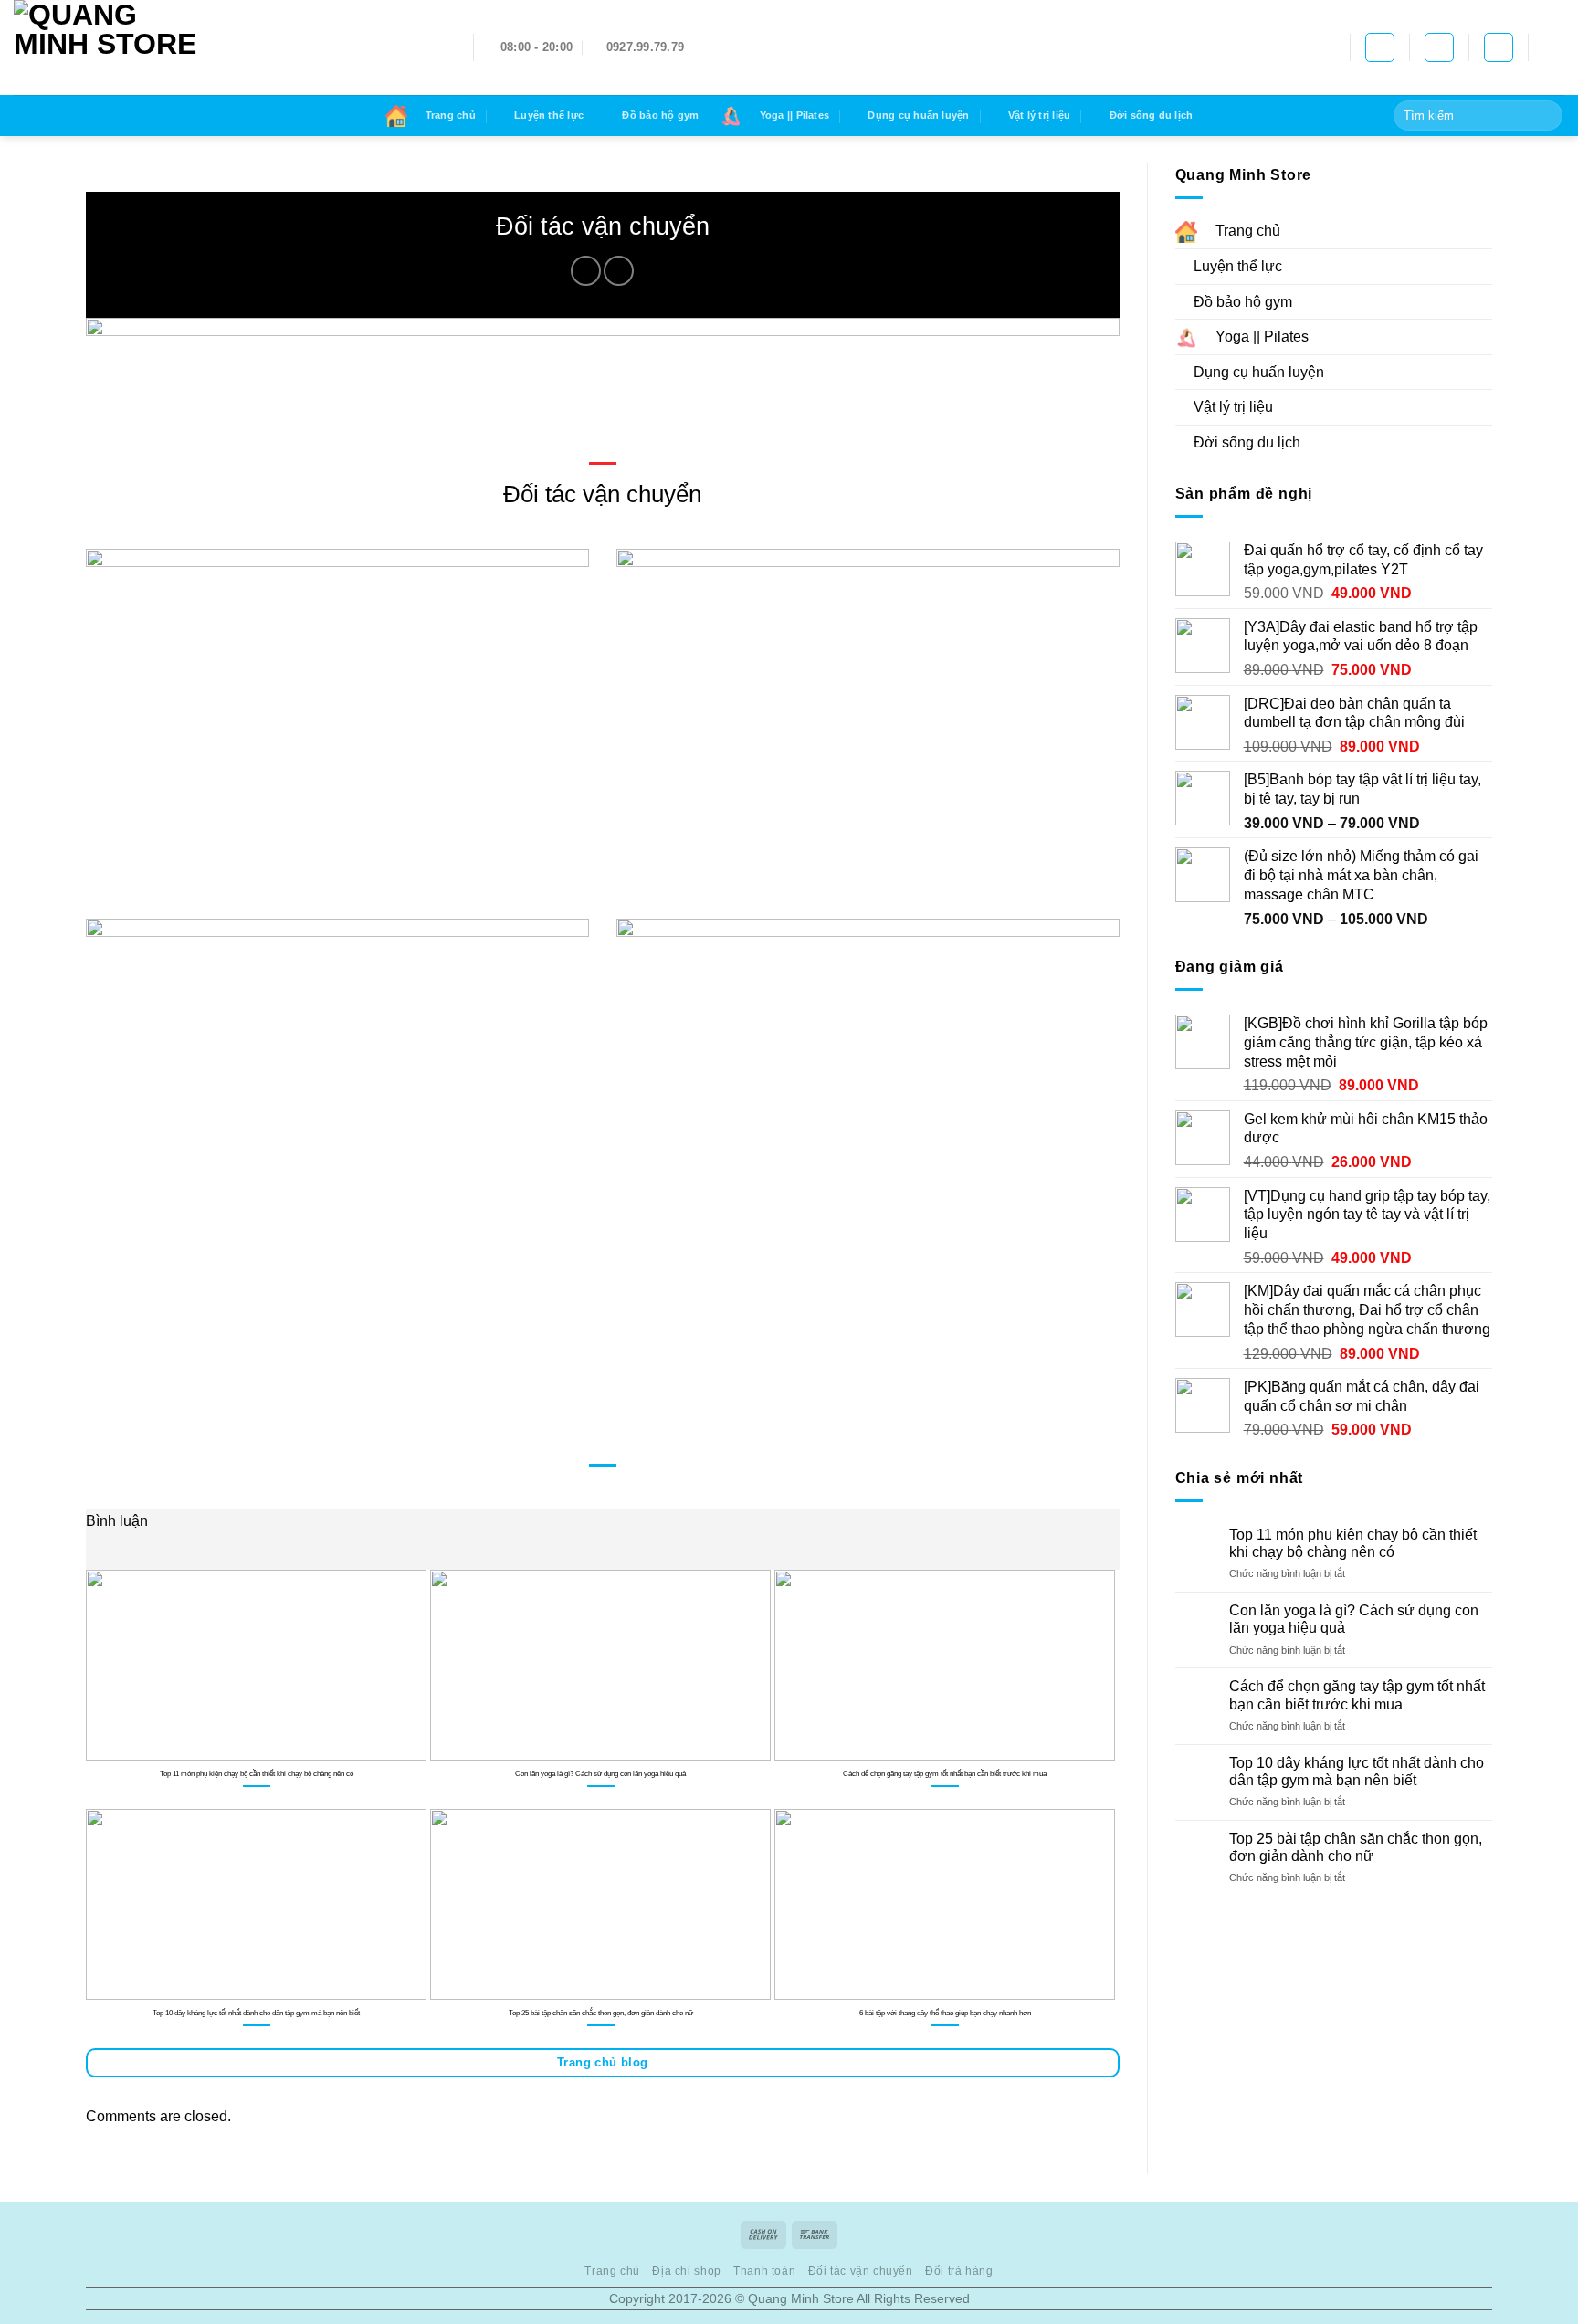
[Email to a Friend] (619, 271)
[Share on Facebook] (586, 271)
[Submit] (1546, 116)
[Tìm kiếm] (1439, 47)
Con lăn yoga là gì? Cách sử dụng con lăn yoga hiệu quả (600, 1773)
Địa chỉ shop (686, 2271)
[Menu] (1553, 47)
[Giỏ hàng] (1380, 47)
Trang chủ (612, 2271)
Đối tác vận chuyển (861, 2271)
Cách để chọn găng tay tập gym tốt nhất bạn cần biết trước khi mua (945, 1773)
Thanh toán (764, 2271)
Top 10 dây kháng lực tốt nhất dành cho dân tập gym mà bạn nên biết (256, 2013)
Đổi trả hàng (959, 2271)
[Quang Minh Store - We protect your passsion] (230, 47)
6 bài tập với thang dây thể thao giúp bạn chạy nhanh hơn (945, 2013)
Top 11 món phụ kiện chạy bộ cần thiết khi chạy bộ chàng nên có (257, 1773)
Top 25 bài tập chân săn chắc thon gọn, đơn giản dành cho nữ (601, 2013)
